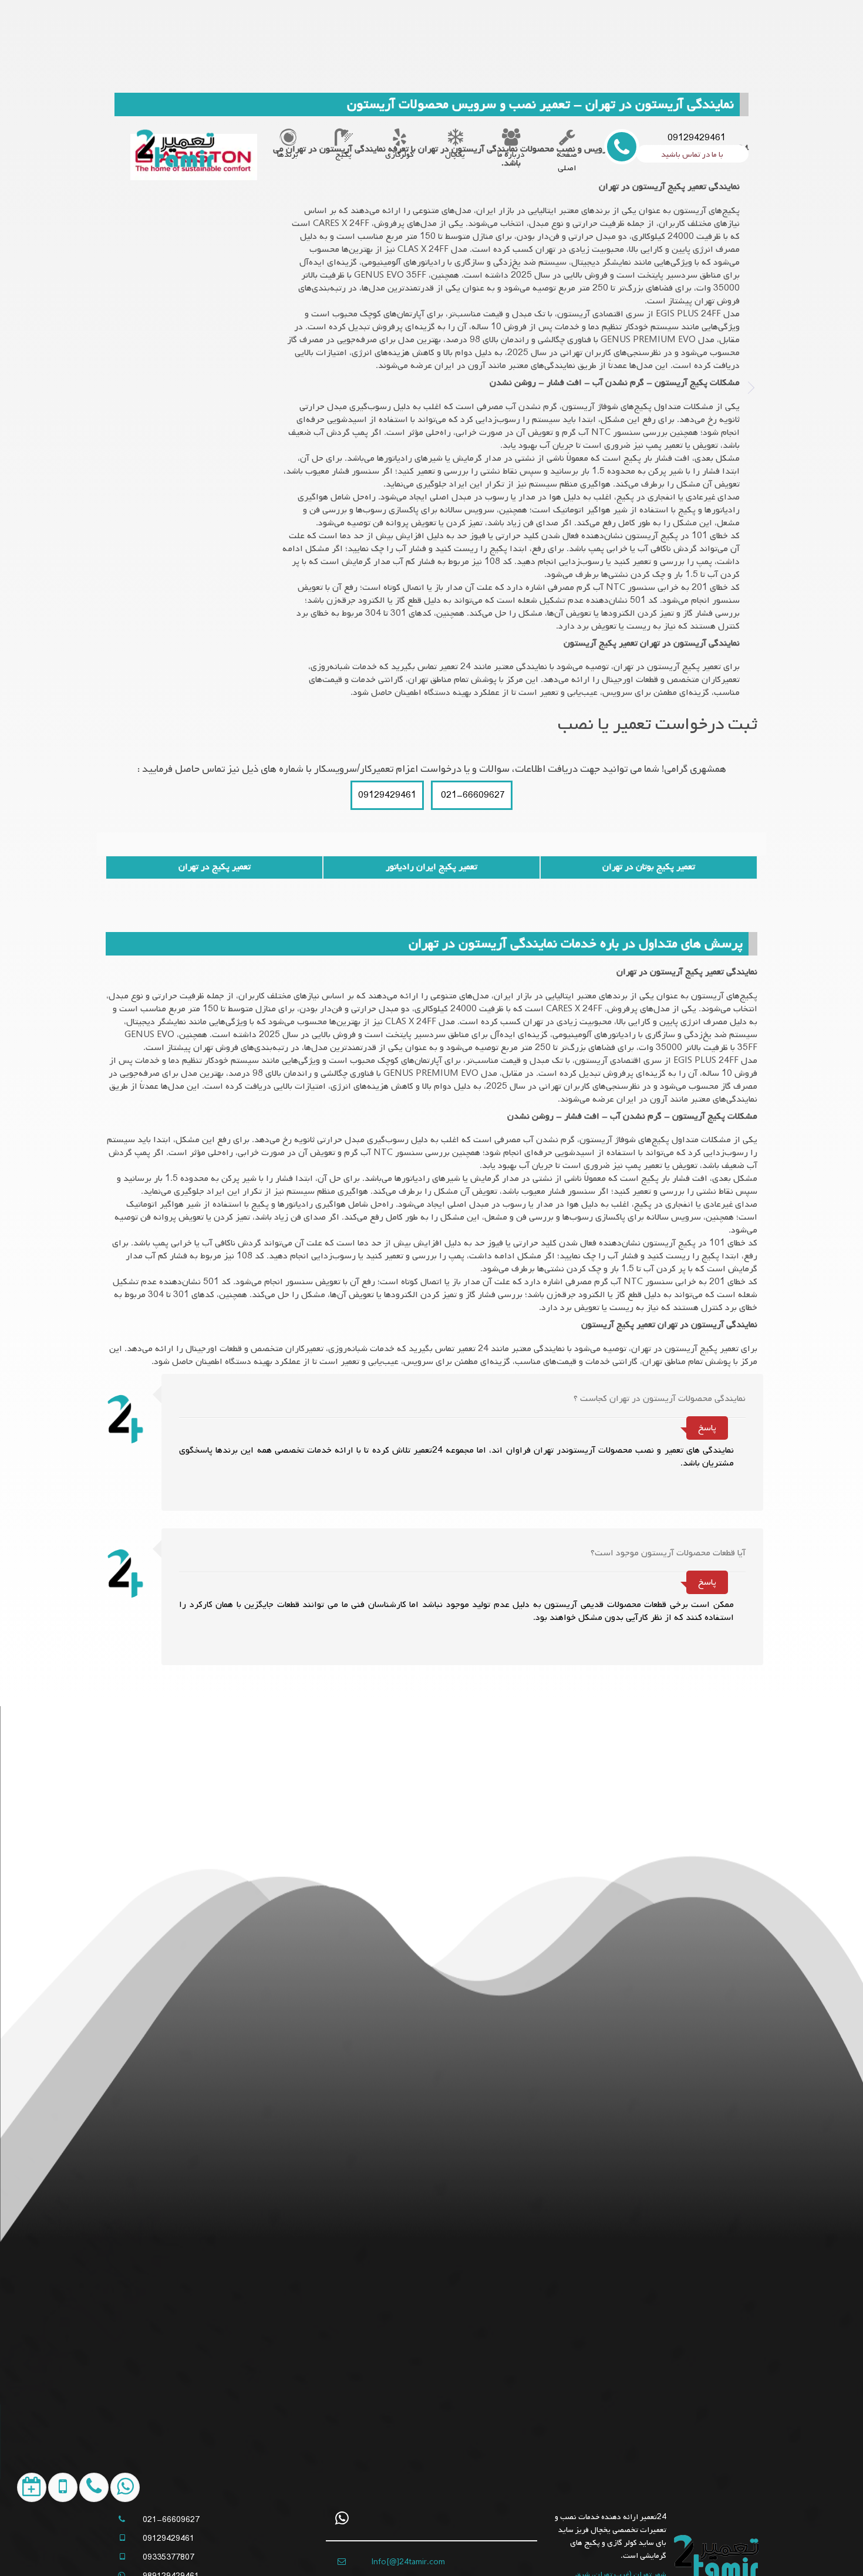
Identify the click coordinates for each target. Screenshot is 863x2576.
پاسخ (707, 1428)
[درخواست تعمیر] (23, 2543)
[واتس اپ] (342, 2518)
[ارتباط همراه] (85, 2543)
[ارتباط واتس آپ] (116, 2543)
